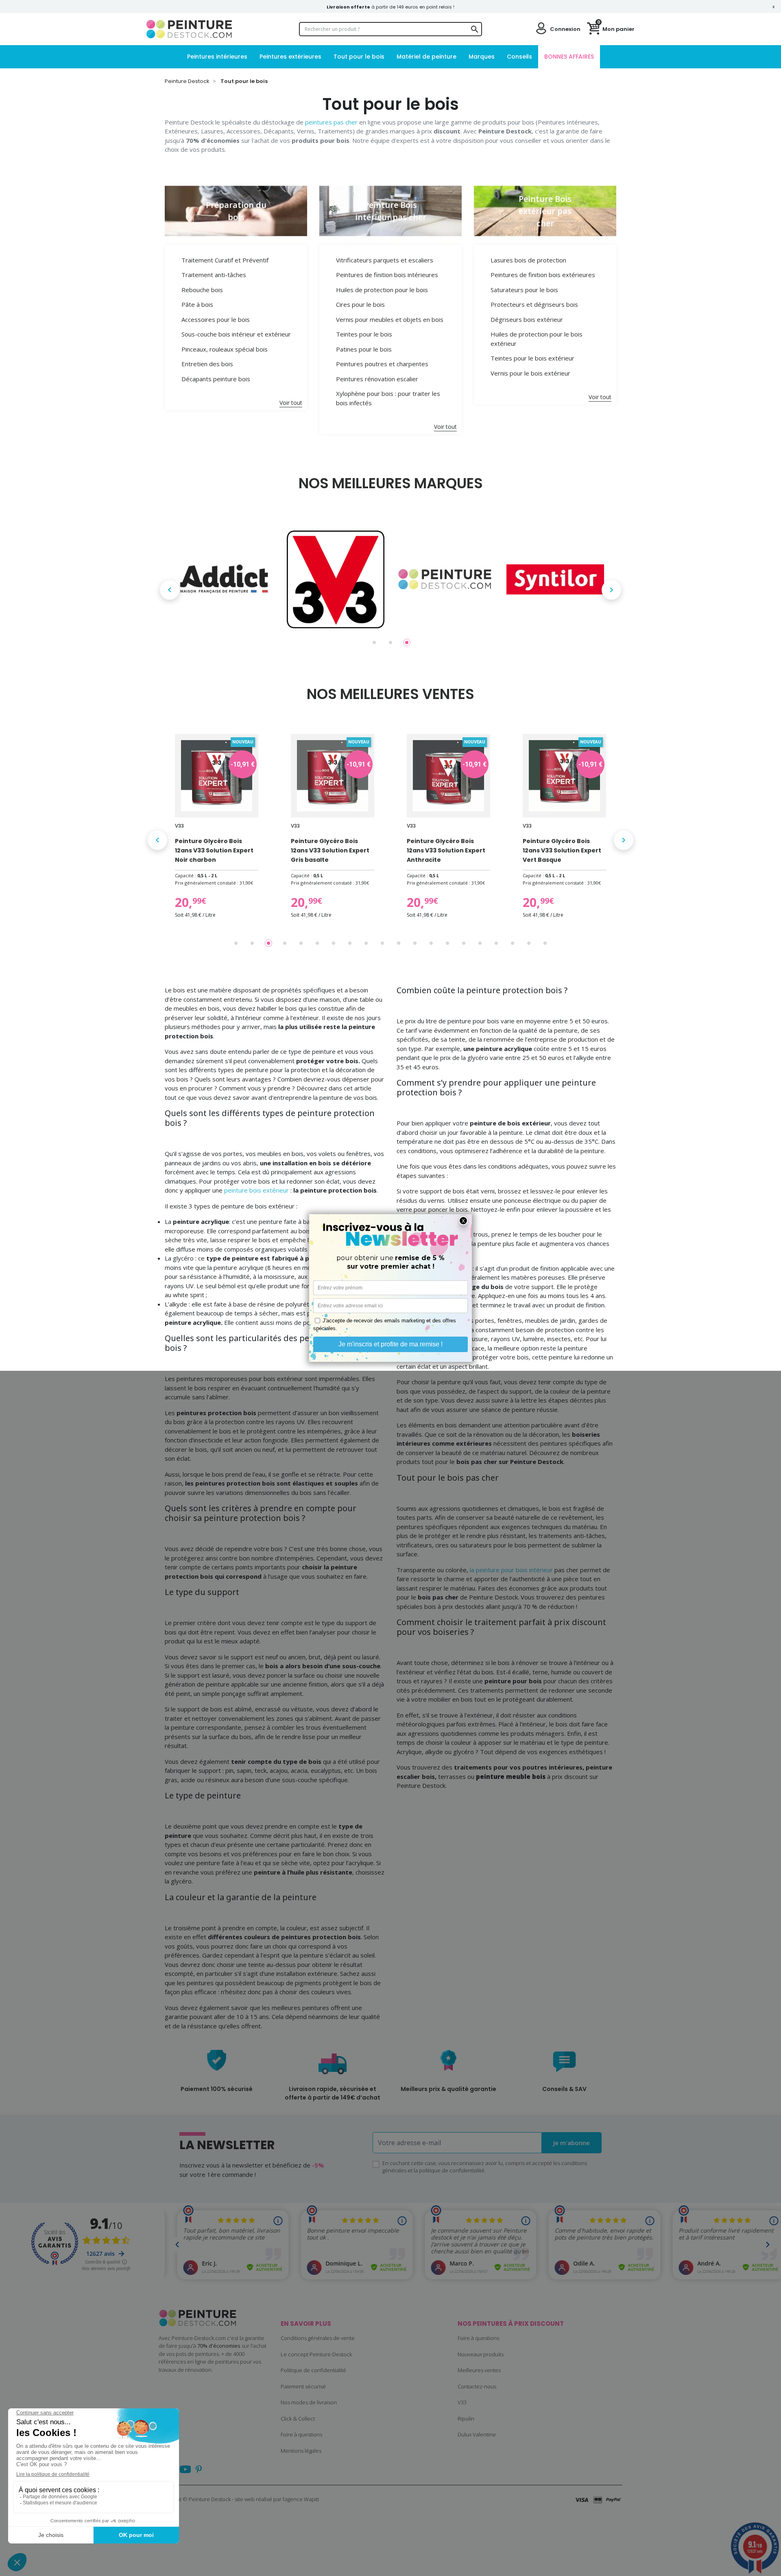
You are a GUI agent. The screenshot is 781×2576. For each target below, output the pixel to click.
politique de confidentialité (452, 2170)
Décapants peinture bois (216, 379)
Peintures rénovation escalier (377, 379)
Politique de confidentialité (313, 2370)
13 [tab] (431, 943)
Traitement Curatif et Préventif (225, 260)
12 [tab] (415, 943)
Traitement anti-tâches (214, 275)
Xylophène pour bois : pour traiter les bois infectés (388, 398)
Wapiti (311, 2499)
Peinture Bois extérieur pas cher (545, 211)
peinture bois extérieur (256, 1190)
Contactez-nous (477, 2386)
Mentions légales (301, 2451)
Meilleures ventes (479, 2370)
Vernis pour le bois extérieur (530, 373)
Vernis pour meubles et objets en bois (390, 319)
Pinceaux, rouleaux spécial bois (225, 349)
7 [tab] (334, 943)
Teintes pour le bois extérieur (532, 358)
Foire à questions (301, 2434)
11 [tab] (399, 943)
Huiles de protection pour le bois (382, 290)
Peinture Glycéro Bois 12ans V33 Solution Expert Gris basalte (330, 850)
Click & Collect (298, 2419)
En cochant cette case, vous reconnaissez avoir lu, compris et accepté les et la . (485, 2167)
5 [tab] (301, 943)
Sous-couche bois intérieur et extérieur (236, 334)
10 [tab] (382, 943)
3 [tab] (407, 642)
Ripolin (466, 2419)
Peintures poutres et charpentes (382, 364)
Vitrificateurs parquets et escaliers (385, 260)
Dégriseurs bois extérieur (527, 319)
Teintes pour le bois (364, 334)
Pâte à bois (197, 304)
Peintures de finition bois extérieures (543, 275)
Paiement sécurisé (303, 2386)
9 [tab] (366, 943)
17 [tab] (496, 943)
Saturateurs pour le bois (524, 290)
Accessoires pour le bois (216, 319)
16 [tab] (480, 943)
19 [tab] (529, 943)
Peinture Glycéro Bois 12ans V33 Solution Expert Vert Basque (562, 850)
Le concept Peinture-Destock (316, 2354)
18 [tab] (513, 943)
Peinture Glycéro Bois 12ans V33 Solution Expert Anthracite (446, 850)
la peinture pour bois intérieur (511, 1570)
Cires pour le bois (360, 304)
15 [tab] (464, 943)
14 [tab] (447, 943)
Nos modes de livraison (309, 2402)
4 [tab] (285, 943)
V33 (462, 2402)
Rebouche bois (202, 290)
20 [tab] (545, 943)
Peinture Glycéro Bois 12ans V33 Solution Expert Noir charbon (214, 850)
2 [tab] (390, 642)
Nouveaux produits (481, 2354)
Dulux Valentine (477, 2434)
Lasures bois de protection (528, 260)
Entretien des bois (207, 364)
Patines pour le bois (364, 349)
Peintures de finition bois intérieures (387, 275)
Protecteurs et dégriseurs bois (534, 304)
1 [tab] (374, 642)
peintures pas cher (331, 122)
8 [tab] (350, 943)
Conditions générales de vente (318, 2338)
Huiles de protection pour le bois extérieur (537, 339)
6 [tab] (317, 943)
